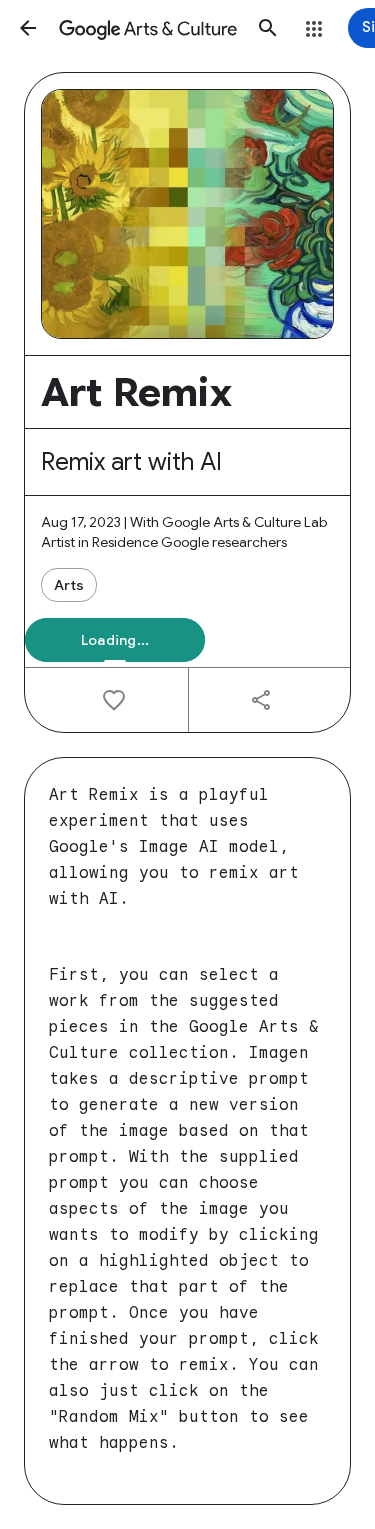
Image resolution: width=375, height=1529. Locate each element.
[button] (28, 28)
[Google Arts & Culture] (148, 28)
